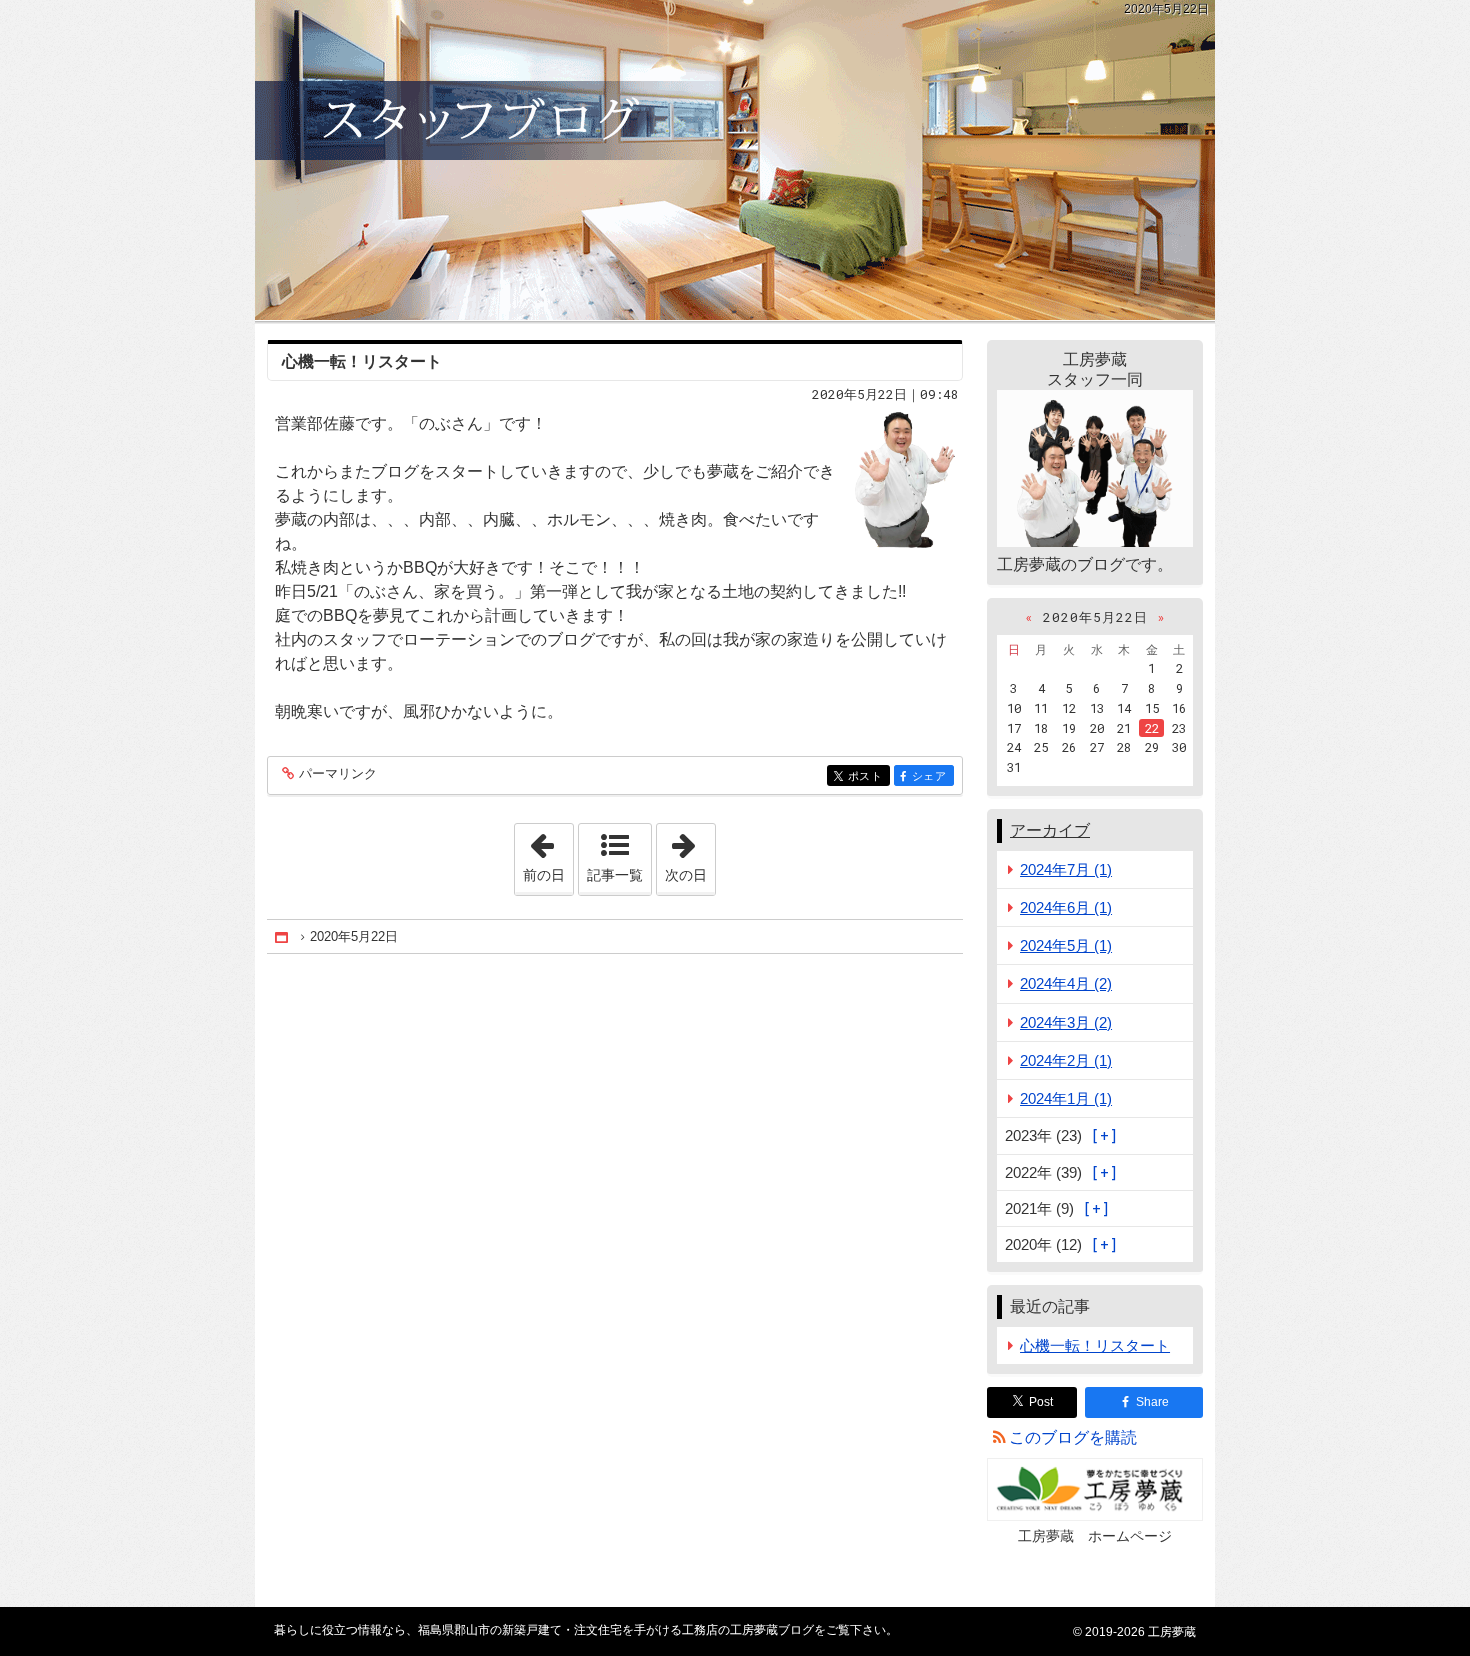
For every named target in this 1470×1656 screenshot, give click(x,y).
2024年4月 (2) (1066, 983)
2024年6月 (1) (1066, 907)
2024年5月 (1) (1066, 945)
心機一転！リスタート (362, 361)
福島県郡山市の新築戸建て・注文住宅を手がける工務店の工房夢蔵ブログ (735, 160)
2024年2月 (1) (1066, 1060)
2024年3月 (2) (1066, 1022)
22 (1152, 728)
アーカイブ (1050, 830)
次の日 (690, 853)
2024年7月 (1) (1066, 869)
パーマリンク (338, 774)
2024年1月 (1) (1066, 1098)
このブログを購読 (1073, 1437)
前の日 (548, 853)
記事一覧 (615, 875)
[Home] (283, 937)
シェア (933, 776)
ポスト (869, 776)
